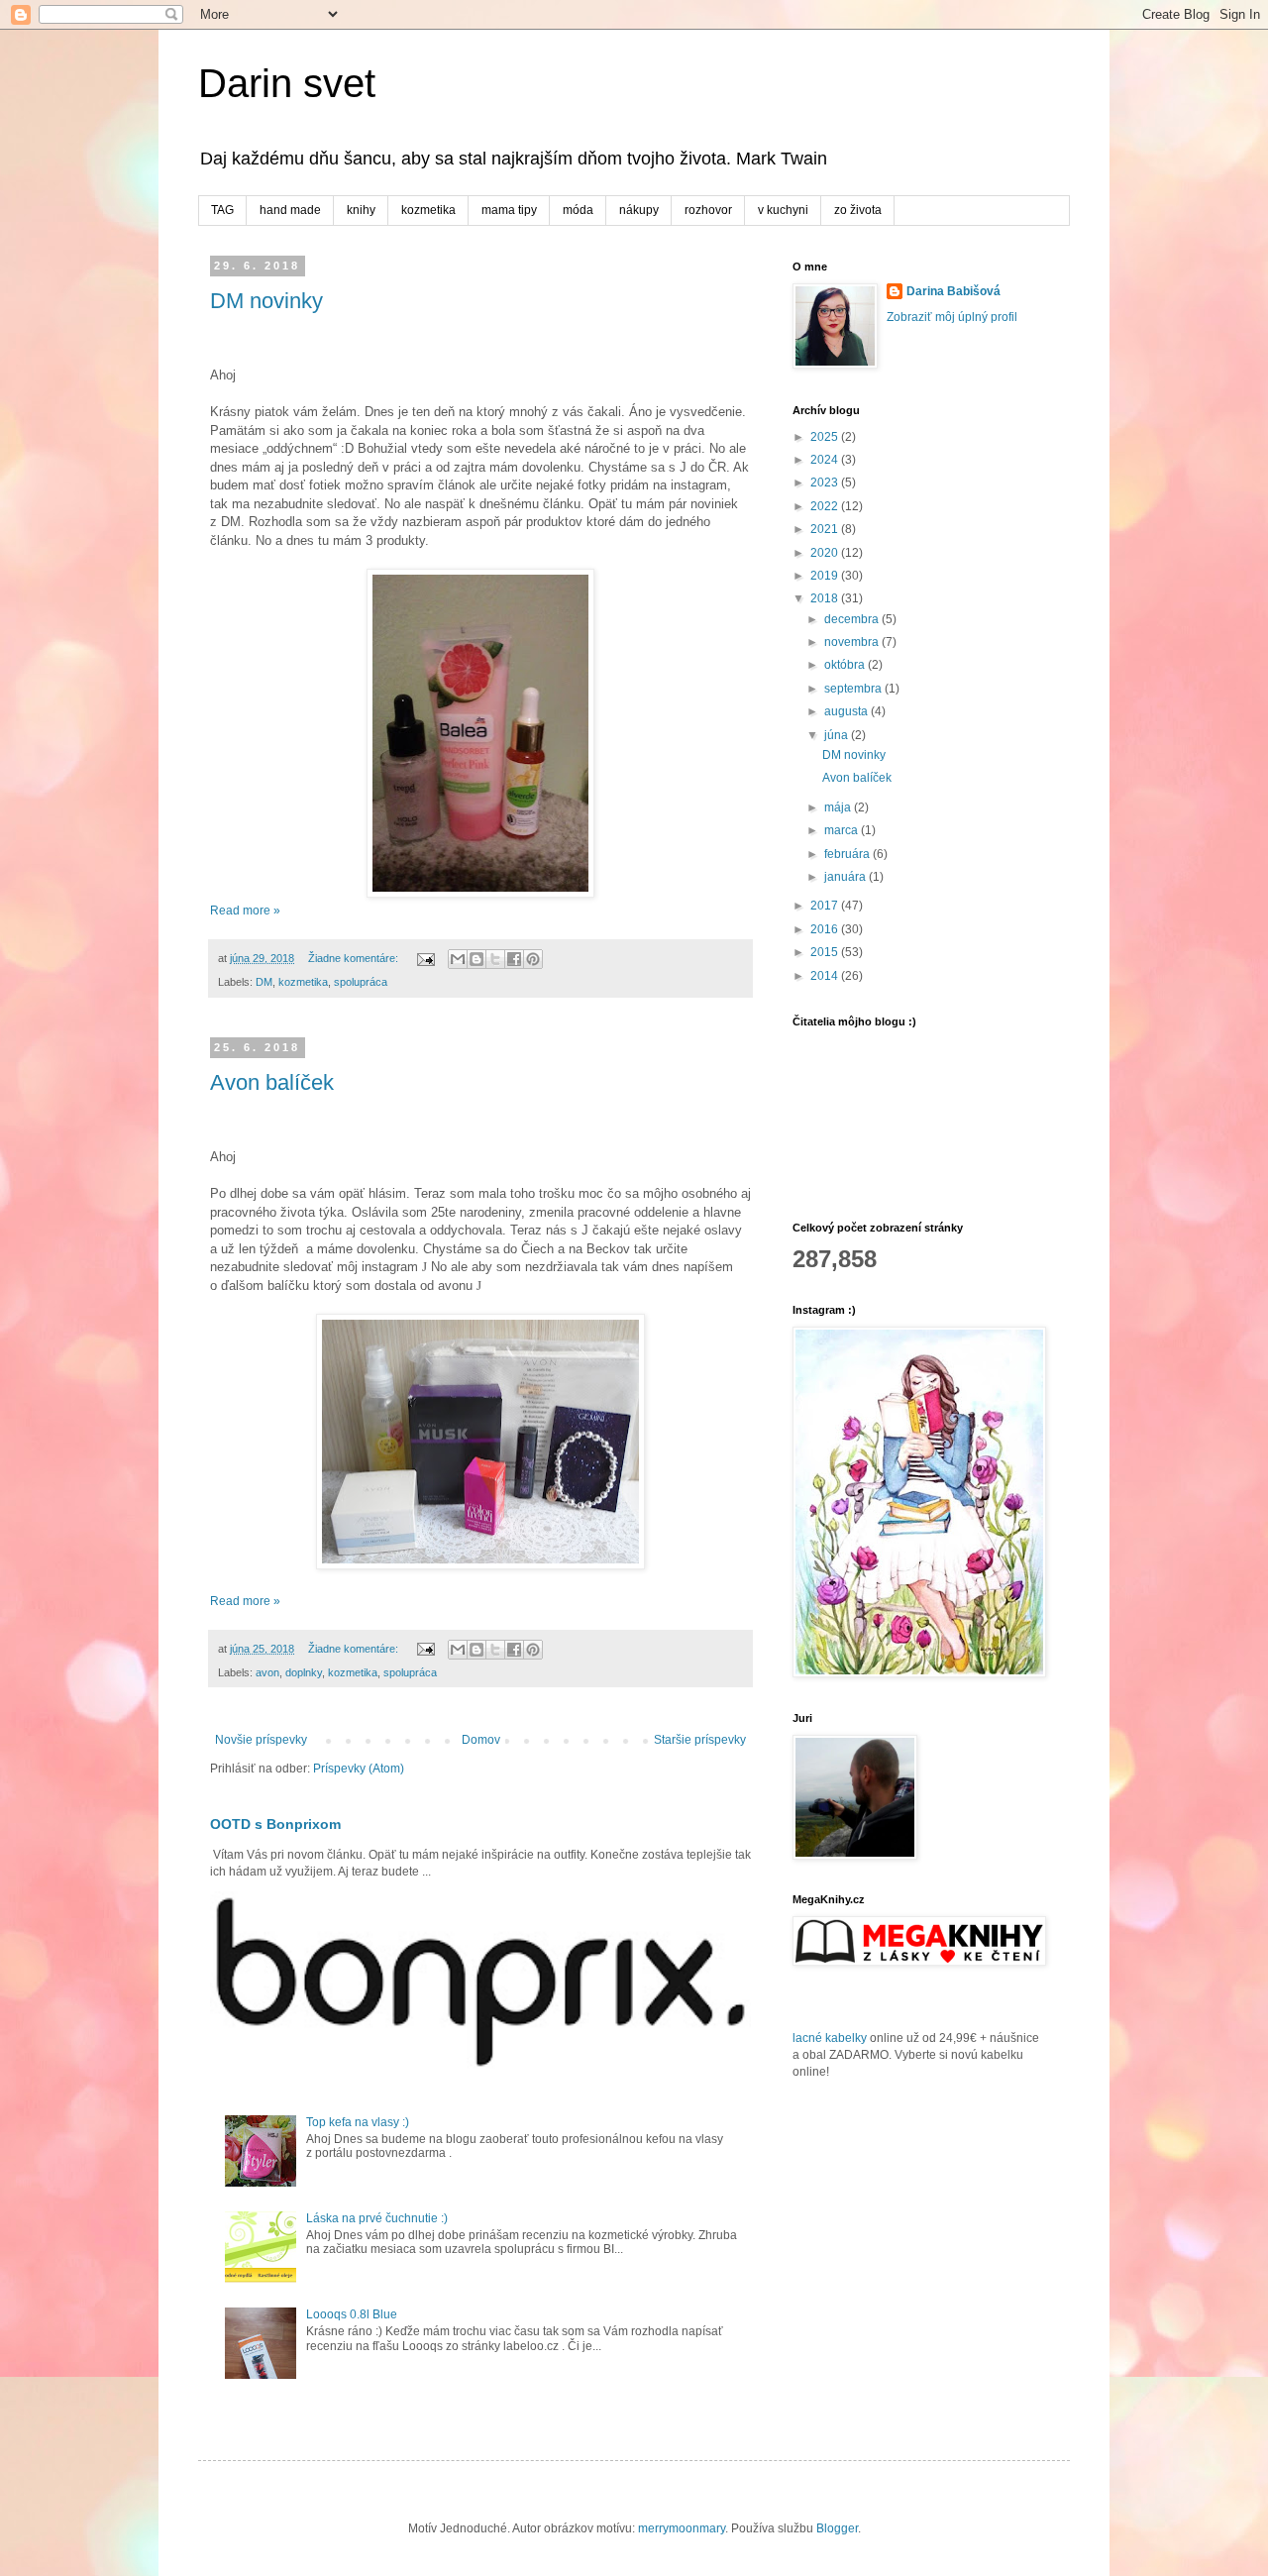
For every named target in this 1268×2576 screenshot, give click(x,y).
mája (839, 807)
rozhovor (708, 210)
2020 (826, 553)
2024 (826, 460)
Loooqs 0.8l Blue (352, 2314)
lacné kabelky (830, 2038)
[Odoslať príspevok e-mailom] (425, 958)
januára (846, 877)
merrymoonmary (682, 2528)
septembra (854, 689)
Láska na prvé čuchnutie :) (377, 2218)
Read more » (245, 911)
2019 (826, 576)
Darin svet (287, 83)
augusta (847, 711)
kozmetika (428, 210)
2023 (826, 483)
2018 (826, 598)
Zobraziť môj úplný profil (952, 317)
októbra (846, 665)
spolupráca (361, 982)
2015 (826, 952)
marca (843, 830)
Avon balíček (272, 1082)
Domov (481, 1740)
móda (578, 210)
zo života (858, 210)
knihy (361, 210)
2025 (826, 437)
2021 (826, 529)
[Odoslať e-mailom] (458, 959)
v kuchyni (783, 210)
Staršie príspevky (700, 1740)
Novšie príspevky (261, 1740)
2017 (826, 906)
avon (267, 1672)
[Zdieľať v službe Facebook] (514, 959)
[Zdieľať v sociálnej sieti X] (495, 959)
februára (848, 854)
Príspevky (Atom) (359, 1769)
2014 (826, 976)
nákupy (639, 210)
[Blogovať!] (476, 959)
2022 (826, 506)
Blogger (837, 2528)
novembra (853, 642)
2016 (826, 929)
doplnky (304, 1672)
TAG (222, 210)
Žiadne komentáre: (355, 958)
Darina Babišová (953, 291)
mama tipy (509, 210)
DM (264, 982)
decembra (853, 619)
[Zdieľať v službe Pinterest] (533, 959)
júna (838, 735)
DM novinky (266, 301)
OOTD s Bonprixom (275, 1824)
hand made (290, 210)
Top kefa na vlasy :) (358, 2122)
